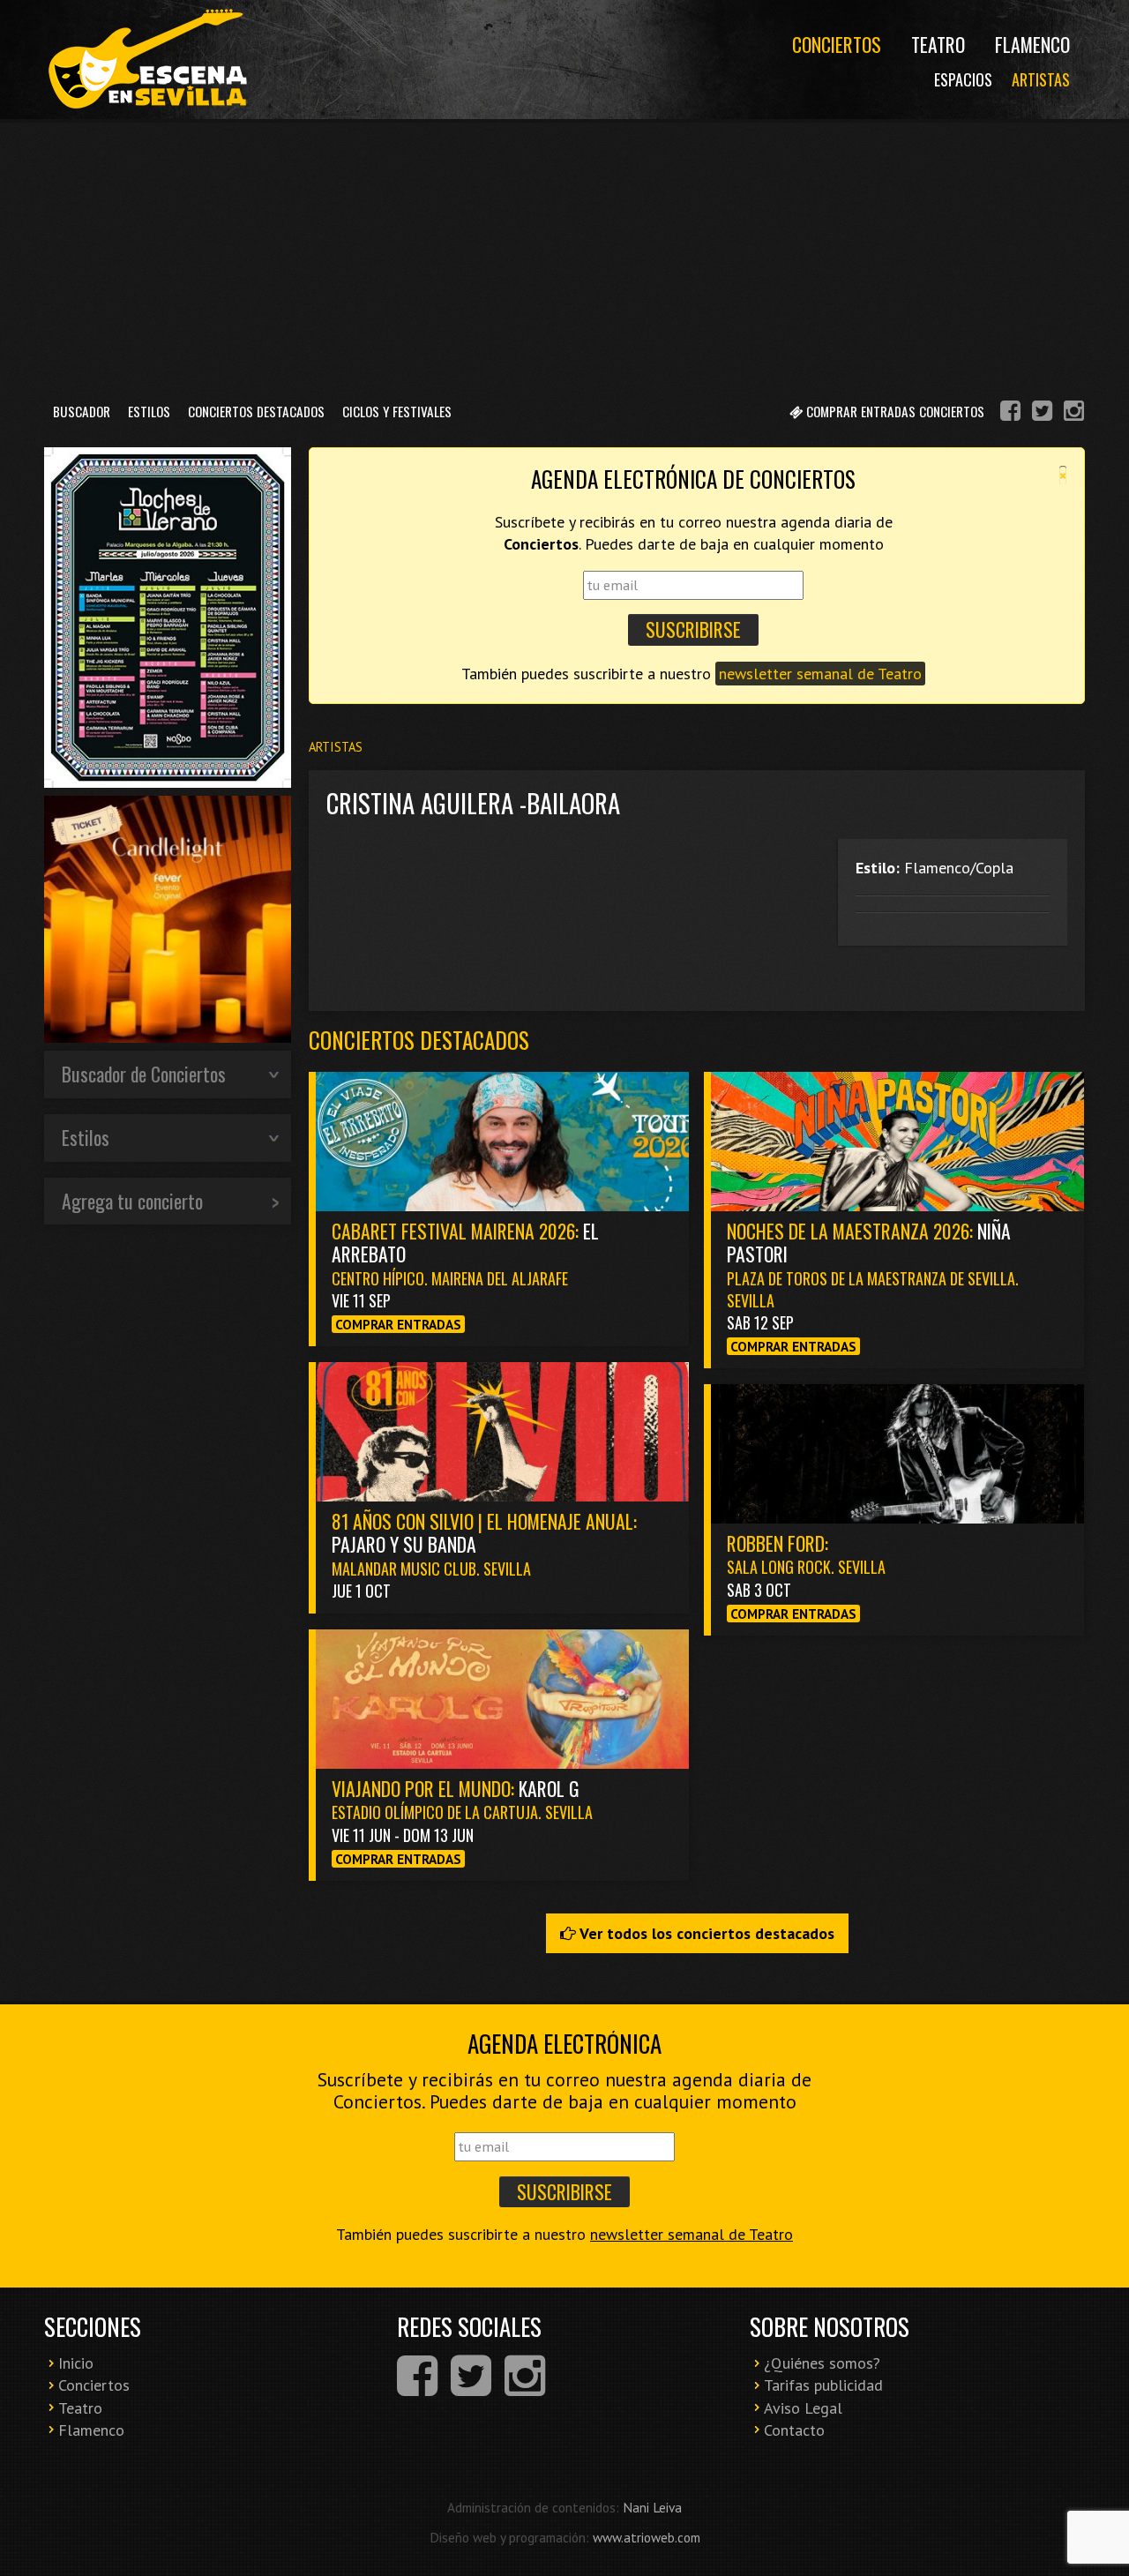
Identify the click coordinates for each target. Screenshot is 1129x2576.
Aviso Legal (803, 2408)
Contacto (794, 2430)
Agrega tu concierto (132, 1201)
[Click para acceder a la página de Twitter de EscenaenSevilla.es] (1042, 413)
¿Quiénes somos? (822, 2363)
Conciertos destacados (419, 1040)
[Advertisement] (564, 255)
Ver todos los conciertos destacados (705, 1933)
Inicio (76, 2363)
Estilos (149, 411)
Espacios (963, 79)
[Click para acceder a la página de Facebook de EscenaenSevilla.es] (1010, 413)
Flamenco (1032, 44)
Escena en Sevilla (146, 60)
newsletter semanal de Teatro (820, 674)
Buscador (82, 411)
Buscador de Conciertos (144, 1074)
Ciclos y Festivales (397, 411)
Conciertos (837, 44)
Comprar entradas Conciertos (893, 411)
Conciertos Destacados (256, 411)
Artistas (1041, 79)
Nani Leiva (652, 2507)
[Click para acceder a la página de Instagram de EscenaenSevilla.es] (1074, 413)
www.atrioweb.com (647, 2537)
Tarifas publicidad (823, 2385)
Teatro (938, 44)
